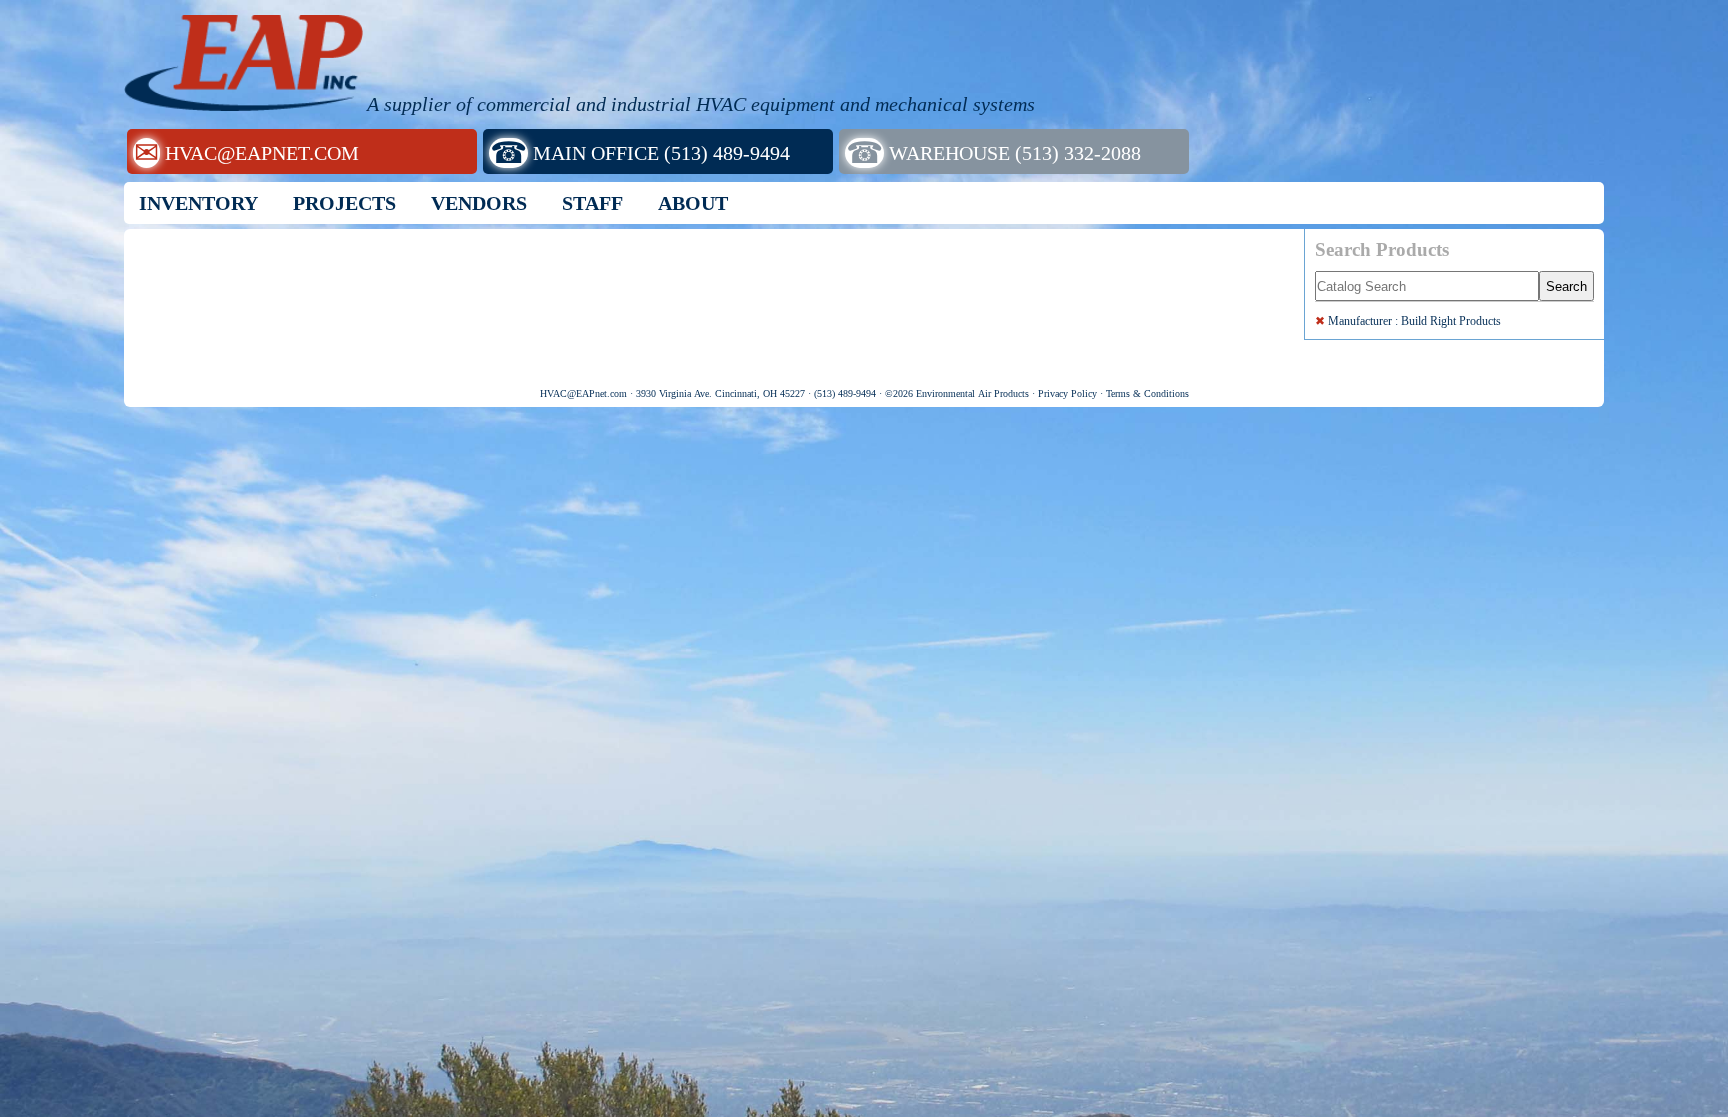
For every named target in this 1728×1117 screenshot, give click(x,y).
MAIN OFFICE (640, 152)
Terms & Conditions (1147, 393)
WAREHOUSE (993, 152)
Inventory (198, 203)
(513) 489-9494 (845, 393)
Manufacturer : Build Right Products (1408, 321)
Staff (592, 203)
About (693, 203)
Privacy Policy (1067, 393)
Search (1566, 286)
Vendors (479, 203)
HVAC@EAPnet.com (583, 393)
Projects (344, 203)
